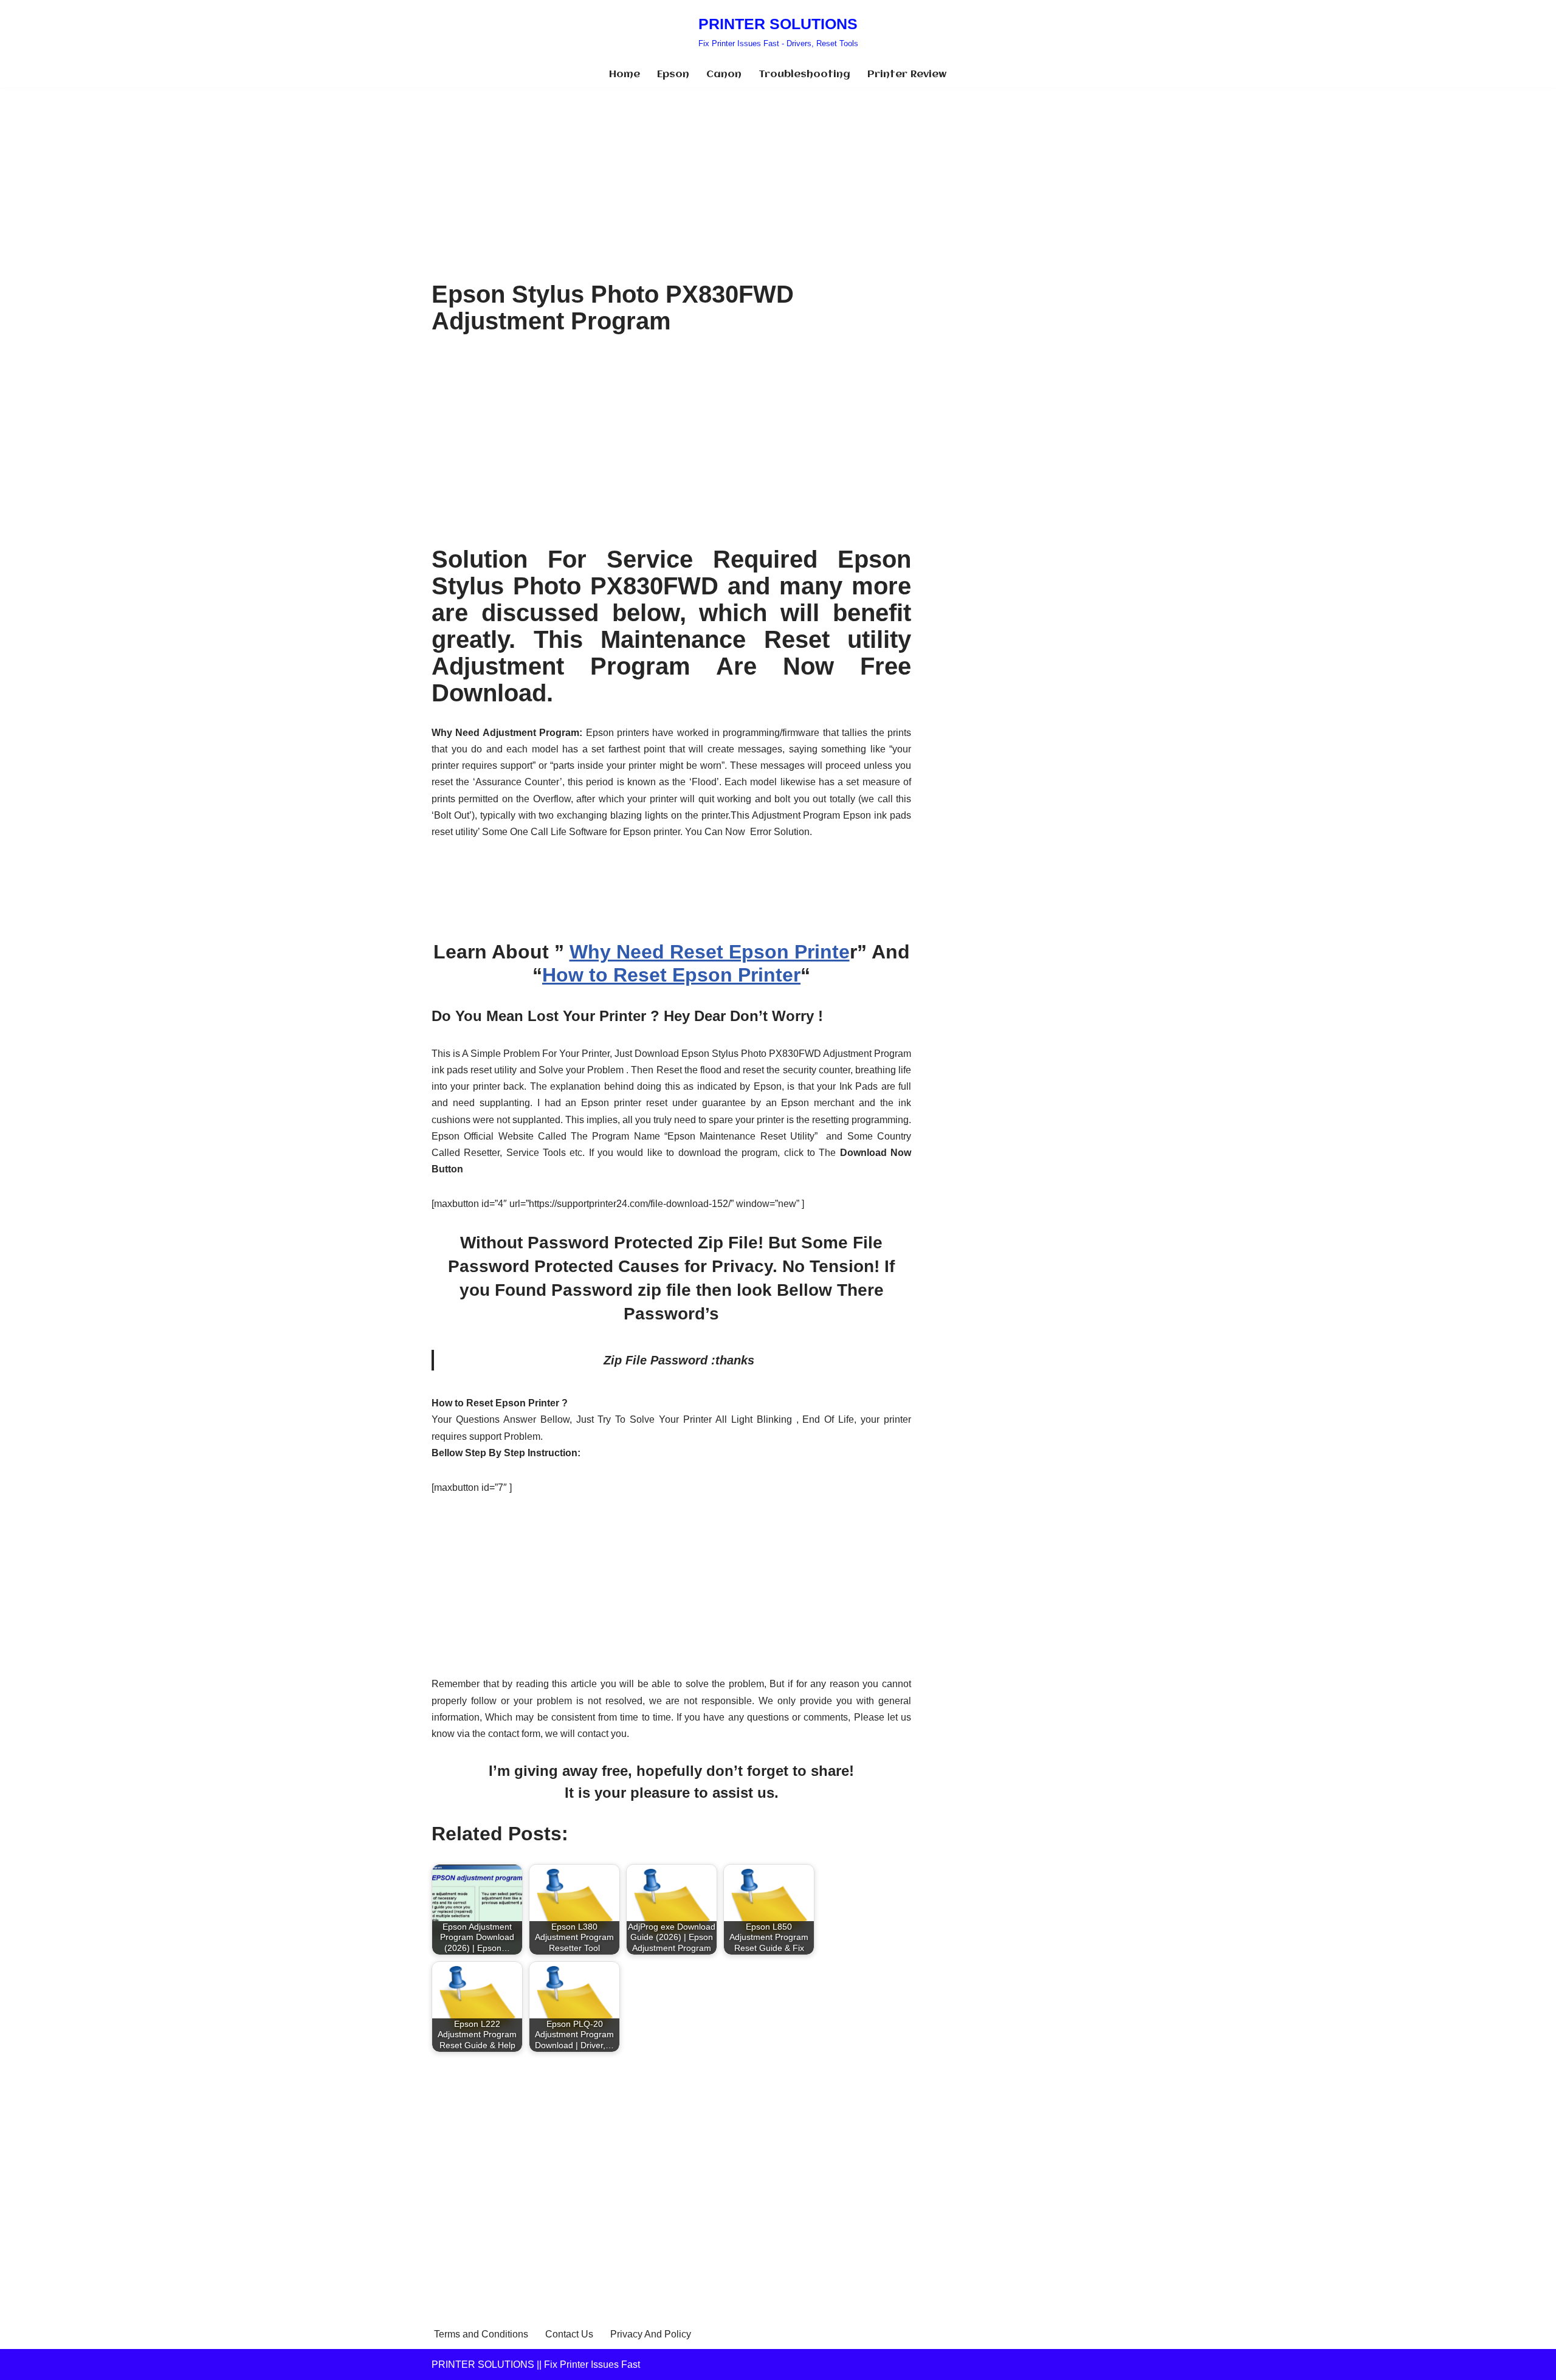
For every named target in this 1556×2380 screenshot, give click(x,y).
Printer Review (907, 74)
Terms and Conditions (481, 2334)
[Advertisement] (671, 177)
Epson (673, 74)
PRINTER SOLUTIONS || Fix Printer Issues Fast (536, 2365)
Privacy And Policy (651, 2334)
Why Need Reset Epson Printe (710, 952)
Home (625, 74)
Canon (724, 74)
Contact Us (569, 2334)
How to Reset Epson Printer (671, 975)
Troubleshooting (804, 74)
